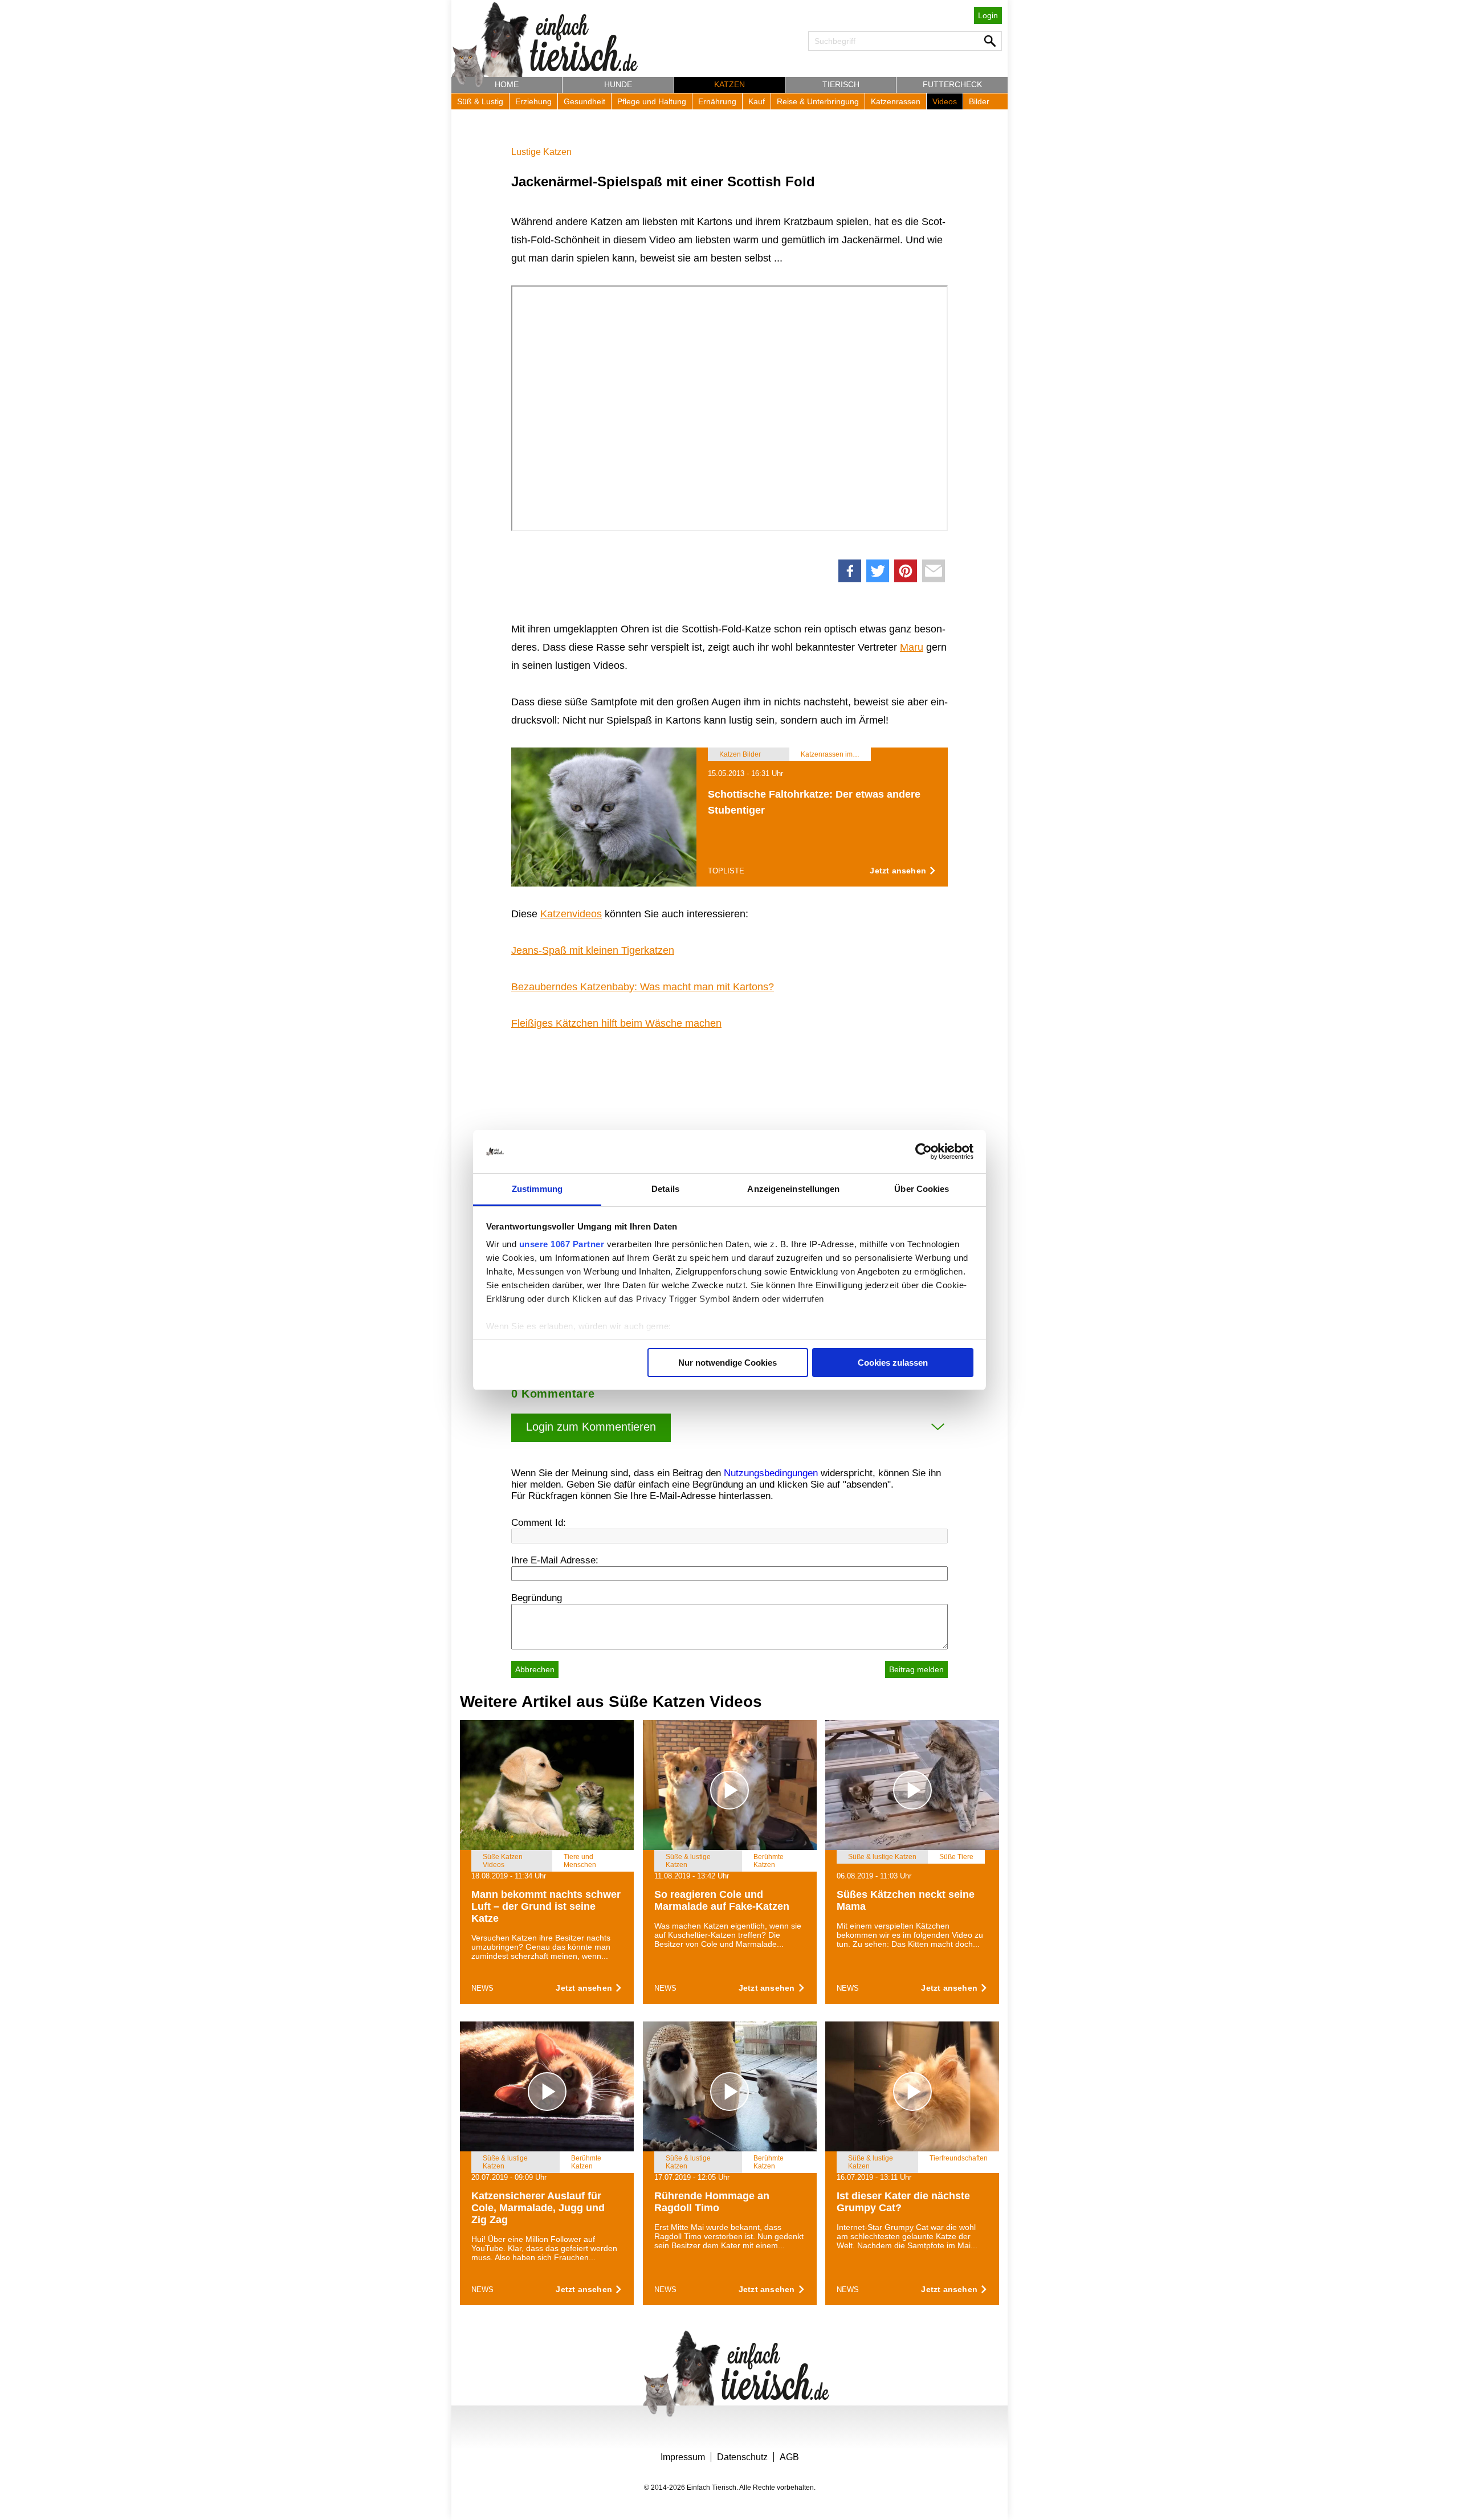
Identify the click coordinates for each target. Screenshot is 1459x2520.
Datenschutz (742, 2457)
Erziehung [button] (533, 101)
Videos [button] (945, 101)
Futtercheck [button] (952, 84)
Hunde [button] (618, 84)
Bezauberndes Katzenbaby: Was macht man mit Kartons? (643, 987)
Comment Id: (539, 1523)
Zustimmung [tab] (537, 1189)
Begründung (537, 1598)
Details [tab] (665, 1189)
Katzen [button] (729, 84)
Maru (912, 647)
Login (988, 15)
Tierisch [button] (841, 84)
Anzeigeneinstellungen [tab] (793, 1189)
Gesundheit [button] (584, 101)
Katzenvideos (571, 914)
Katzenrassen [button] (896, 101)
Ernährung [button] (717, 101)
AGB (789, 2457)
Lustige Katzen (541, 152)
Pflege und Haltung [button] (652, 101)
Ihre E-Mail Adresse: (555, 1560)
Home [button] (507, 84)
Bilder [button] (979, 101)
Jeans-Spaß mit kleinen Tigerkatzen (593, 950)
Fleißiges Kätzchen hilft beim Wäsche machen (616, 1023)
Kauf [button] (757, 101)
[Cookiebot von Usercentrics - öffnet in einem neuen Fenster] (924, 1151)
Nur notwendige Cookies (728, 1363)
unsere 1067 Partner (562, 1244)
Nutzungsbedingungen (771, 1473)
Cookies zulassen (893, 1363)
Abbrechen (535, 1669)
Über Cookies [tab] (922, 1189)
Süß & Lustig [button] (480, 101)
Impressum (683, 2457)
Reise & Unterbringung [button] (818, 101)
